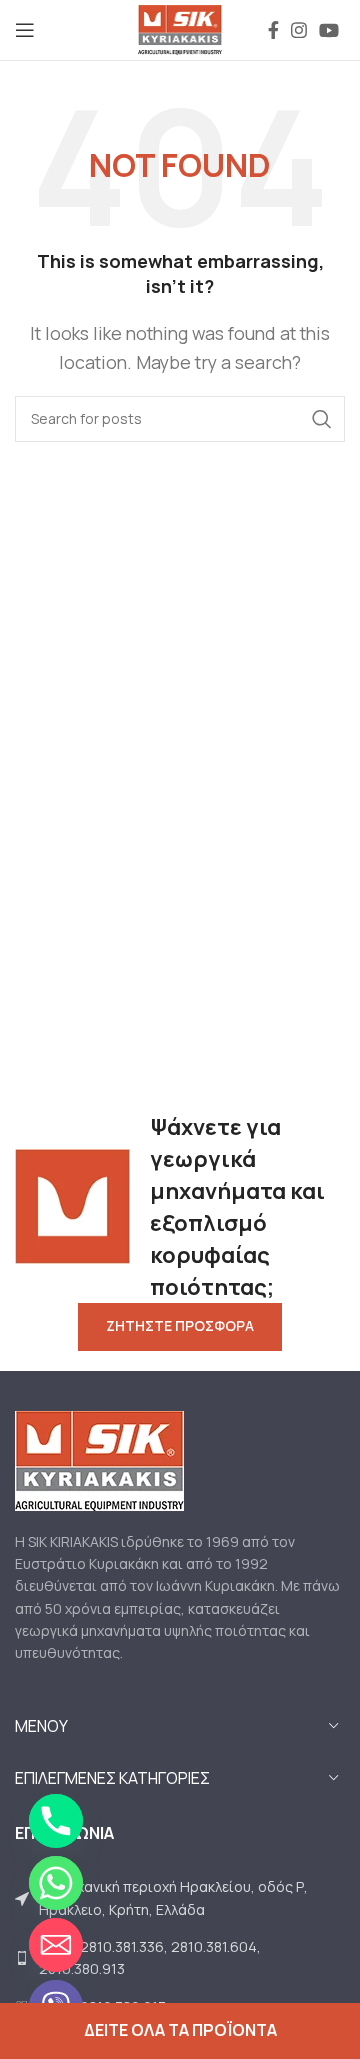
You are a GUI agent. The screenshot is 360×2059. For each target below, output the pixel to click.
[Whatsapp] (56, 1883)
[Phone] (56, 1821)
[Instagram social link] (299, 30)
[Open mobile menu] (25, 30)
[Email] (56, 1945)
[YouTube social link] (329, 30)
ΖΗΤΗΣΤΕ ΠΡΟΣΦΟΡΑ (180, 1325)
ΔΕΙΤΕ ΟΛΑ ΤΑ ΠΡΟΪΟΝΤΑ (180, 2030)
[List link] (180, 1898)
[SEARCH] (322, 419)
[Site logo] (180, 28)
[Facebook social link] (273, 30)
